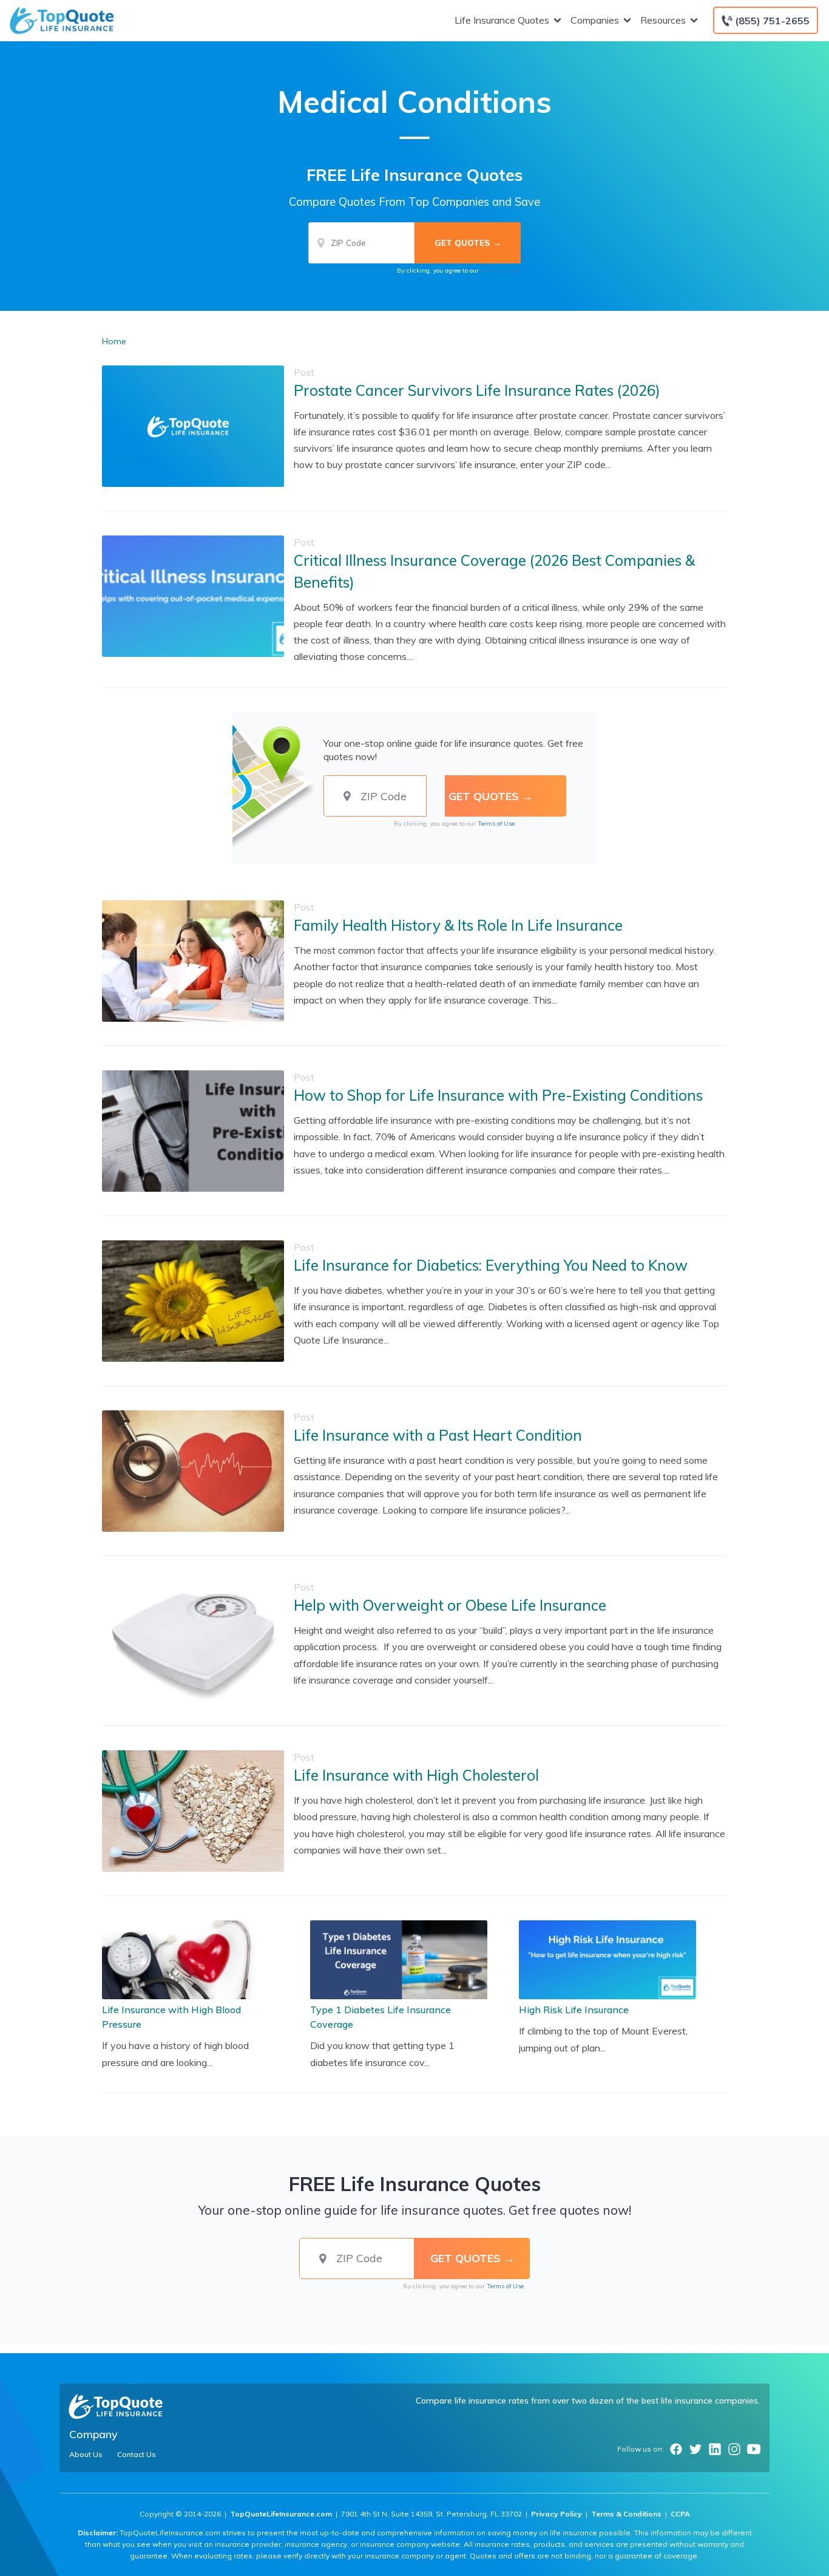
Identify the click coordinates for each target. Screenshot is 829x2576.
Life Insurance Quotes (502, 20)
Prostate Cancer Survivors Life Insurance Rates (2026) (477, 390)
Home (114, 341)
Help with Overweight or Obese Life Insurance (450, 1605)
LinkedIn (715, 2449)
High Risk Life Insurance (574, 2010)
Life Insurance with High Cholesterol (416, 1775)
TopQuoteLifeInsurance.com (281, 2514)
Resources (663, 20)
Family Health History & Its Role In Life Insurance (458, 925)
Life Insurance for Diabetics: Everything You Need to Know (491, 1265)
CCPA (680, 2514)
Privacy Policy (557, 2514)
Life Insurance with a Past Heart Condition (438, 1435)
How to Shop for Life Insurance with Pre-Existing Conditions (498, 1095)
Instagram (734, 2449)
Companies (595, 20)
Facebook (676, 2449)
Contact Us (137, 2455)
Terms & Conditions (626, 2514)
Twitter (695, 2449)
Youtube (754, 2449)
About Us (86, 2455)
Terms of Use (499, 270)
